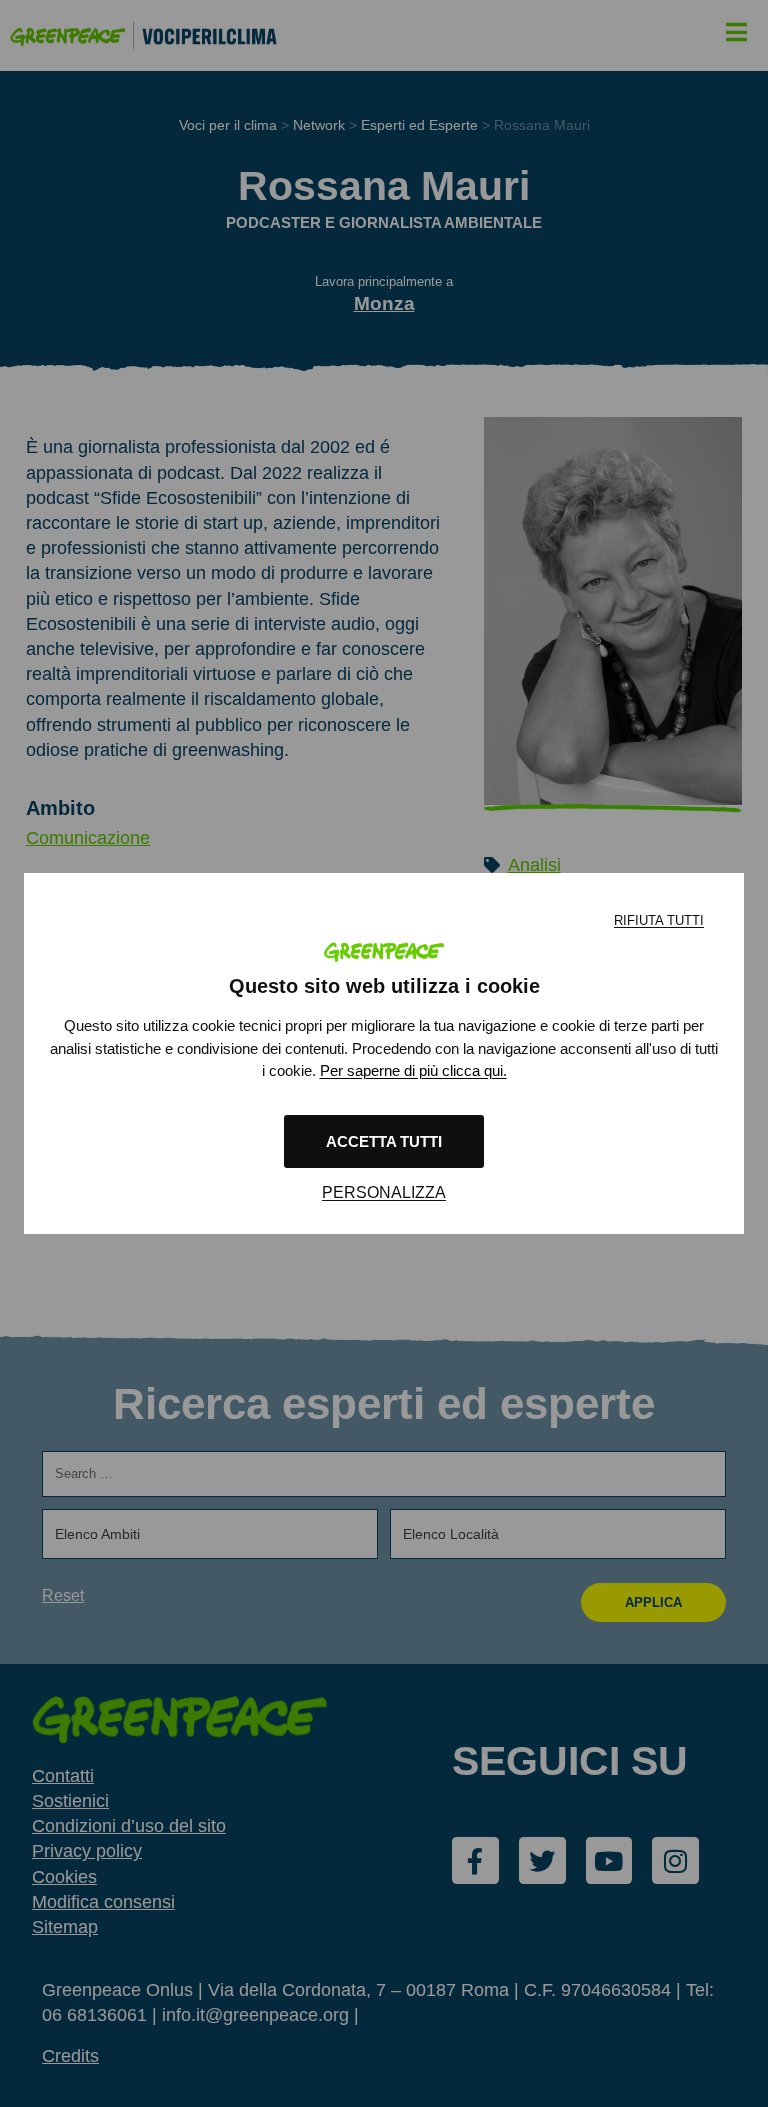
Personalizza (384, 1192)
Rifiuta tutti (659, 920)
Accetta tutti (384, 1141)
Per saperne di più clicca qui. (413, 1070)
